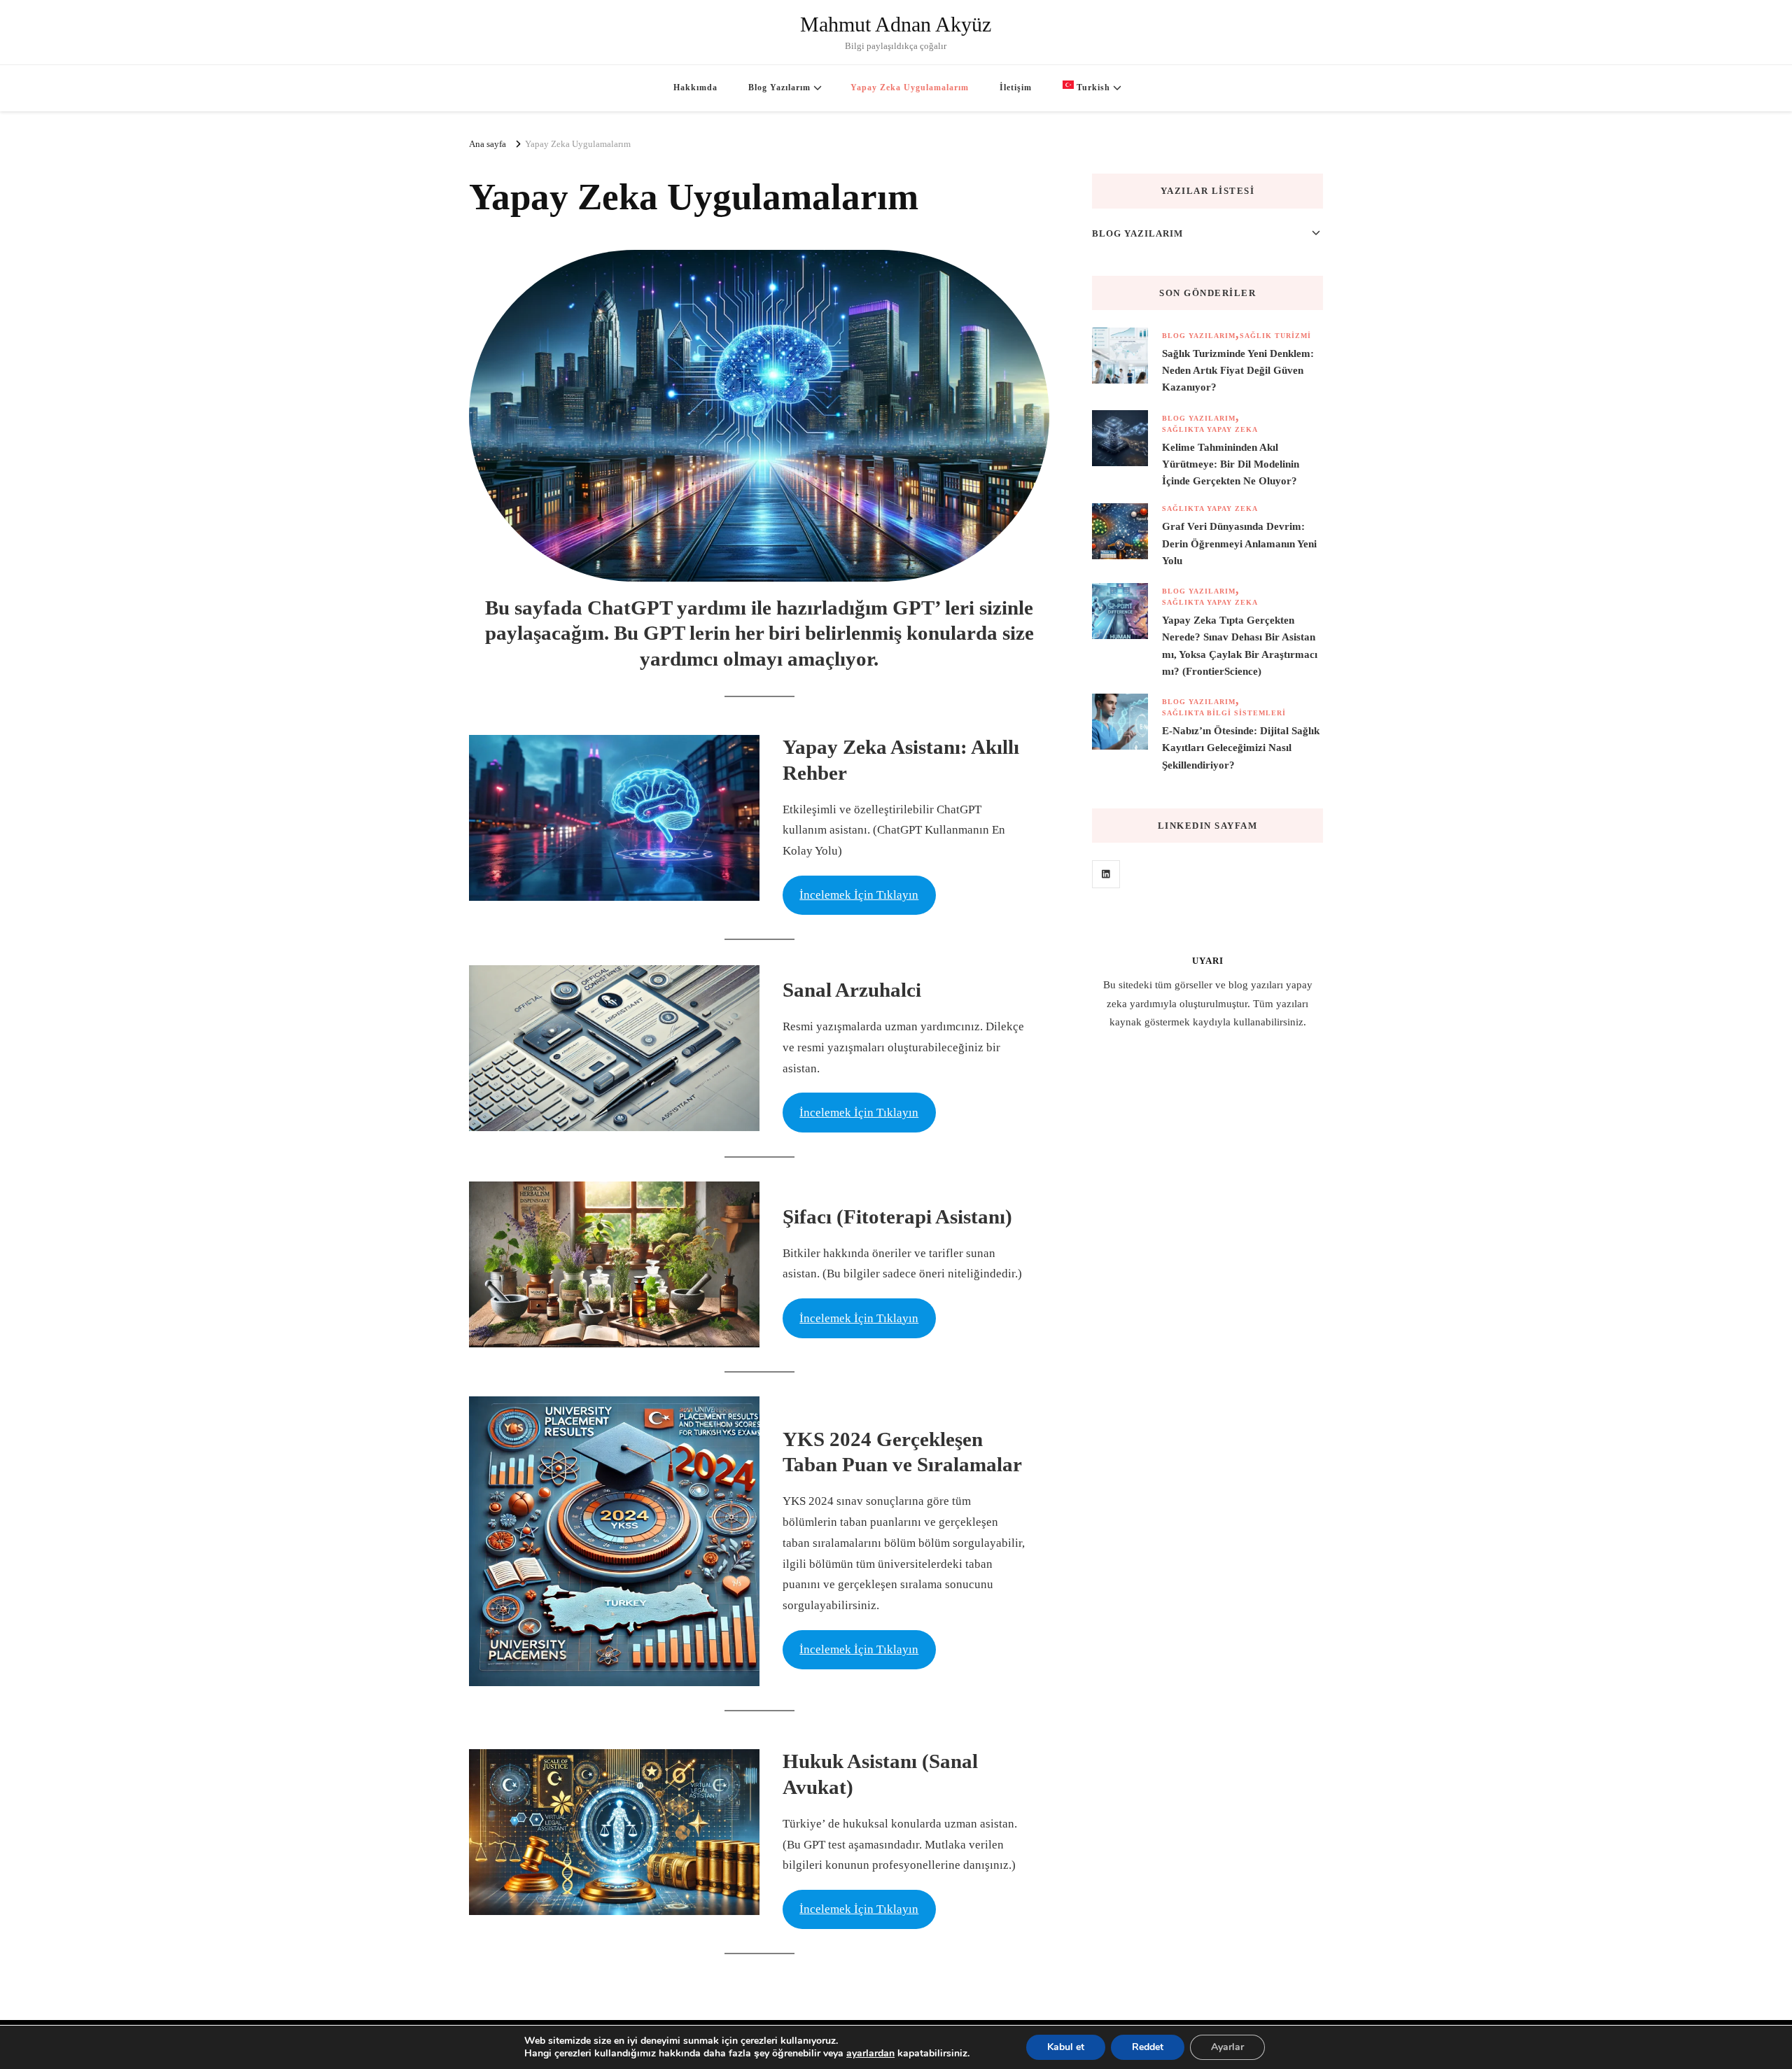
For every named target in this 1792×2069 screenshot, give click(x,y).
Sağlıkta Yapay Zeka (1210, 429)
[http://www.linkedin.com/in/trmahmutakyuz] (1106, 874)
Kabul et (1066, 2047)
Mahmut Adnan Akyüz (896, 24)
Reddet (1148, 2047)
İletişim (1016, 87)
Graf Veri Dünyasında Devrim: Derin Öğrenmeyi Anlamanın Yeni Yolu (1239, 543)
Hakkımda (695, 87)
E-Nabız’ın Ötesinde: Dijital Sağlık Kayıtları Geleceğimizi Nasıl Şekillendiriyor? (1241, 748)
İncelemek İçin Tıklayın (859, 895)
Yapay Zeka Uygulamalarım (910, 87)
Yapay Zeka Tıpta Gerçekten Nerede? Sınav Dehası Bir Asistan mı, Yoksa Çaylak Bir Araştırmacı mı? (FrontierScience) (1240, 646)
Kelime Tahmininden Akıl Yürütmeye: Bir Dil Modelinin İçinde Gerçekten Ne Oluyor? (1231, 464)
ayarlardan (870, 2054)
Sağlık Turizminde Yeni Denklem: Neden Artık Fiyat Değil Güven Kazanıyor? (1238, 370)
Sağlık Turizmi (1275, 336)
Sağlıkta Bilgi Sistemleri (1224, 713)
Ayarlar (1227, 2047)
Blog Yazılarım (779, 87)
